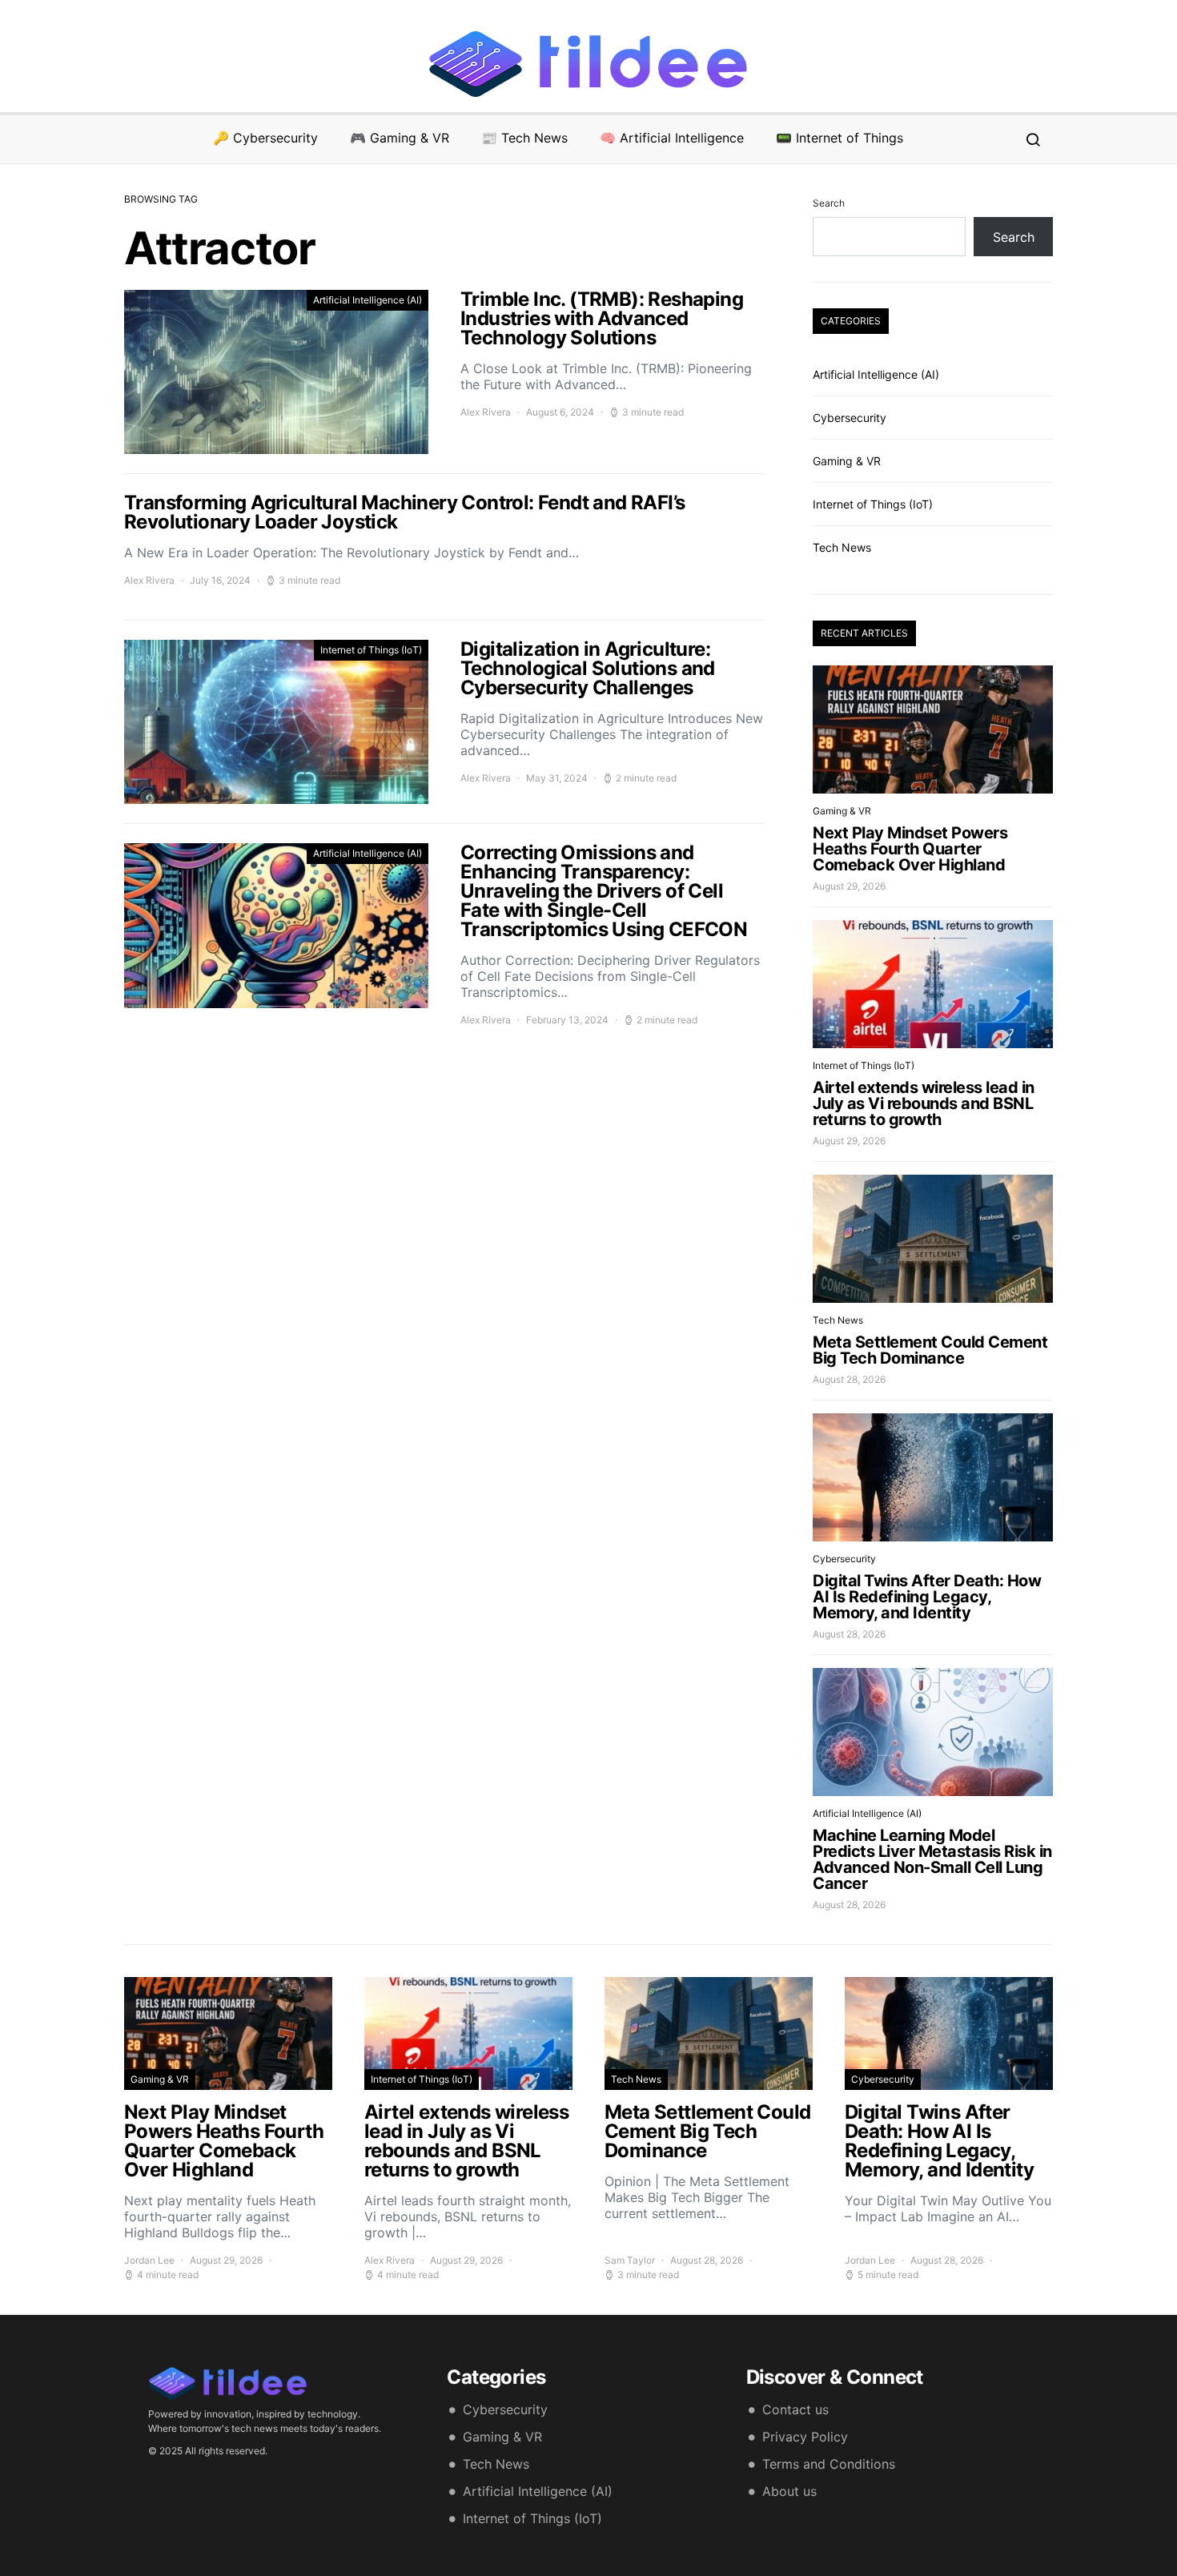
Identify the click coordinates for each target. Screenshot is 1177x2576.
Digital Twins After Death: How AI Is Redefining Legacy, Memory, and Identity (927, 1597)
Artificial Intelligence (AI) (368, 300)
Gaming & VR (847, 461)
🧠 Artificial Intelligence (672, 138)
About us (789, 2491)
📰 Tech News (524, 138)
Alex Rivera (486, 412)
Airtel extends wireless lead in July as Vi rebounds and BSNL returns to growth (924, 1103)
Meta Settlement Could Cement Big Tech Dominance (930, 1350)
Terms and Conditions (829, 2464)
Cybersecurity (850, 418)
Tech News (842, 547)
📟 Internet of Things (840, 138)
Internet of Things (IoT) (371, 650)
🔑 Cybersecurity (265, 138)
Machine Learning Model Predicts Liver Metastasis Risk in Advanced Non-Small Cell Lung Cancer (932, 1859)
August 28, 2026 (849, 1379)
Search (829, 203)
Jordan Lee (149, 2260)
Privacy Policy (805, 2437)
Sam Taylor (630, 2260)
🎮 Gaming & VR (400, 138)
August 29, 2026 (849, 886)
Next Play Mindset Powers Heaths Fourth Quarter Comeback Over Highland (910, 849)
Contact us (795, 2409)
